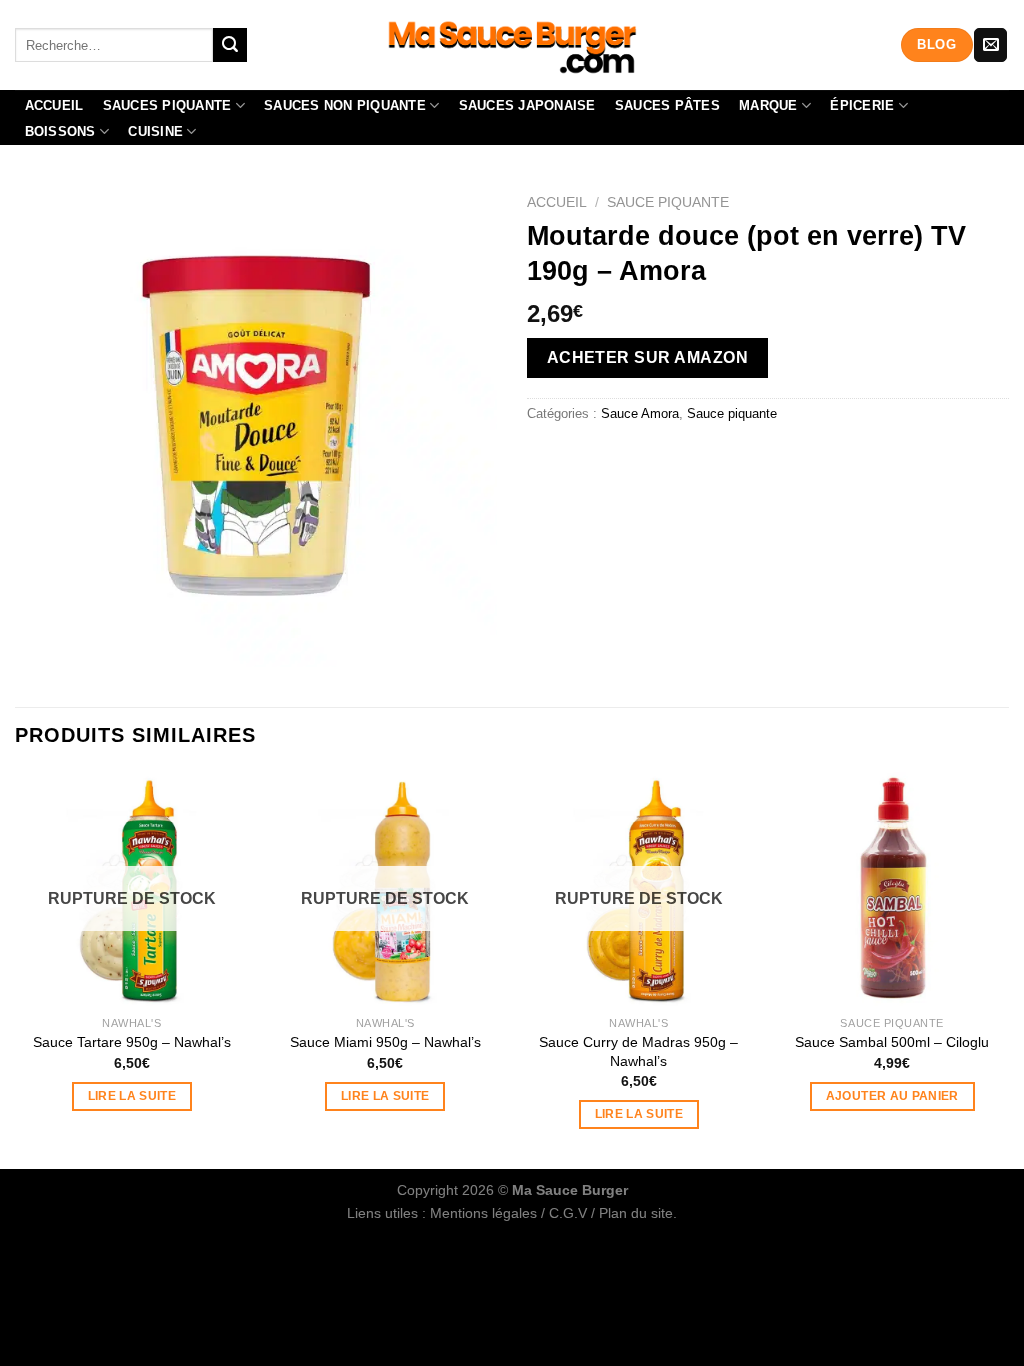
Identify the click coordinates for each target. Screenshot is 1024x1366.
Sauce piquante (668, 202)
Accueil (54, 105)
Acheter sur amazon (647, 357)
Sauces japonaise (527, 105)
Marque (768, 105)
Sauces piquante (167, 105)
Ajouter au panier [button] (892, 1096)
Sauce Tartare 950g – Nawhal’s (132, 1042)
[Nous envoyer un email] (990, 45)
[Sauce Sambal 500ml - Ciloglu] (892, 889)
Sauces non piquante (345, 105)
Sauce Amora (640, 413)
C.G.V (568, 1213)
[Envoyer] (230, 45)
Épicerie (862, 105)
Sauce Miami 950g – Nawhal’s (385, 1042)
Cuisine (155, 131)
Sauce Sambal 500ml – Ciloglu (892, 1042)
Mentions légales (483, 1213)
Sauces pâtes (667, 105)
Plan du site (636, 1213)
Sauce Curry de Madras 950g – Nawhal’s (638, 1051)
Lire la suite (132, 1096)
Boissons (60, 131)
